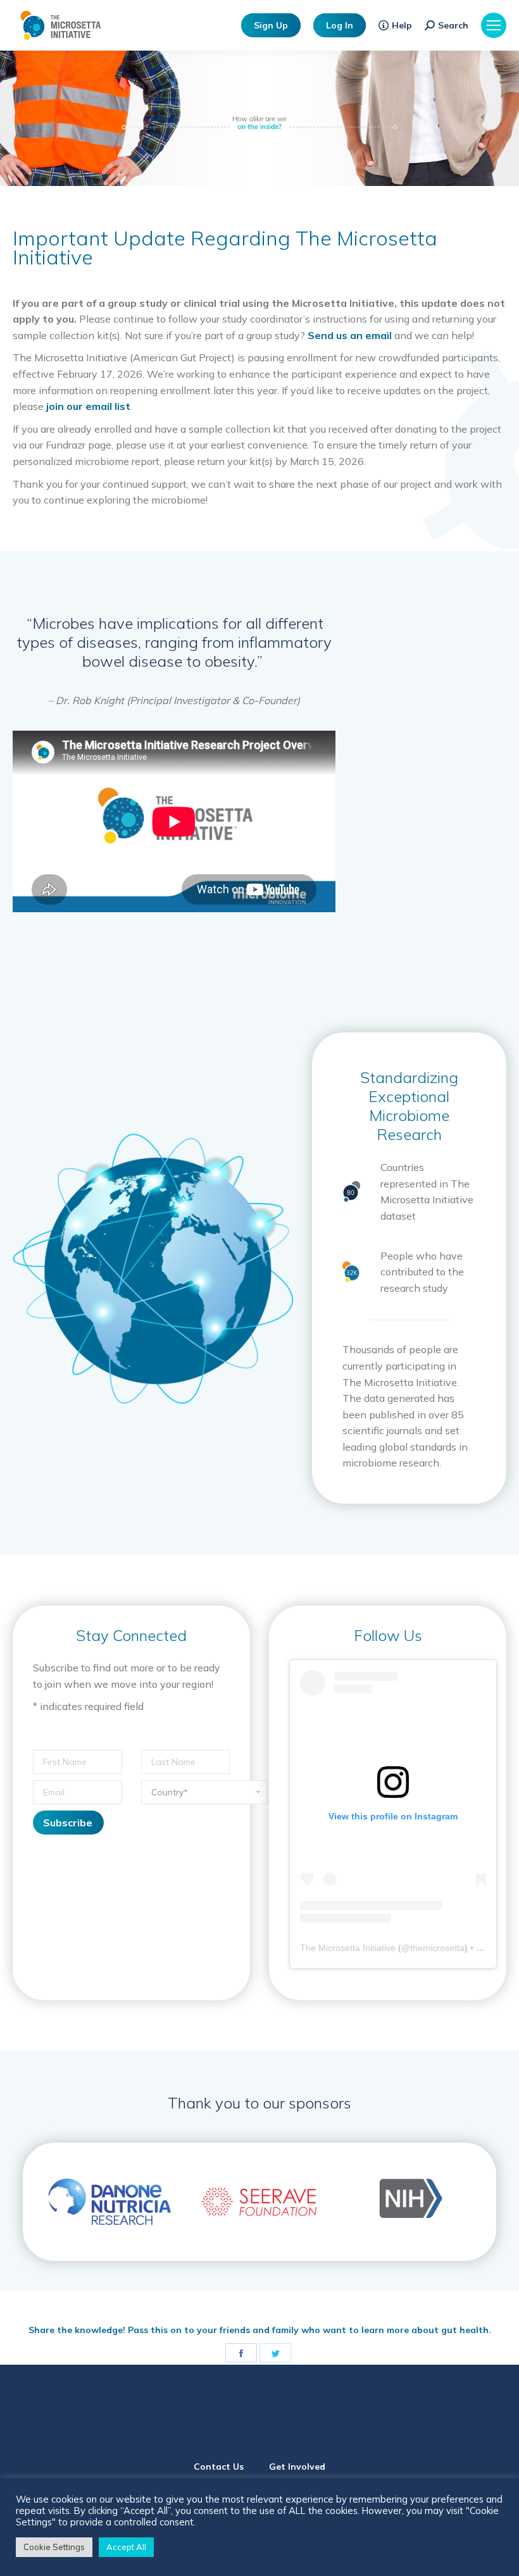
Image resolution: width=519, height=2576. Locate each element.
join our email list (88, 406)
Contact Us (219, 2467)
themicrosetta (437, 1948)
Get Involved (297, 2467)
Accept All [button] (126, 2547)
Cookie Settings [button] (54, 2547)
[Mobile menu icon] (494, 25)
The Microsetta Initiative (348, 1948)
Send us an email (350, 335)
